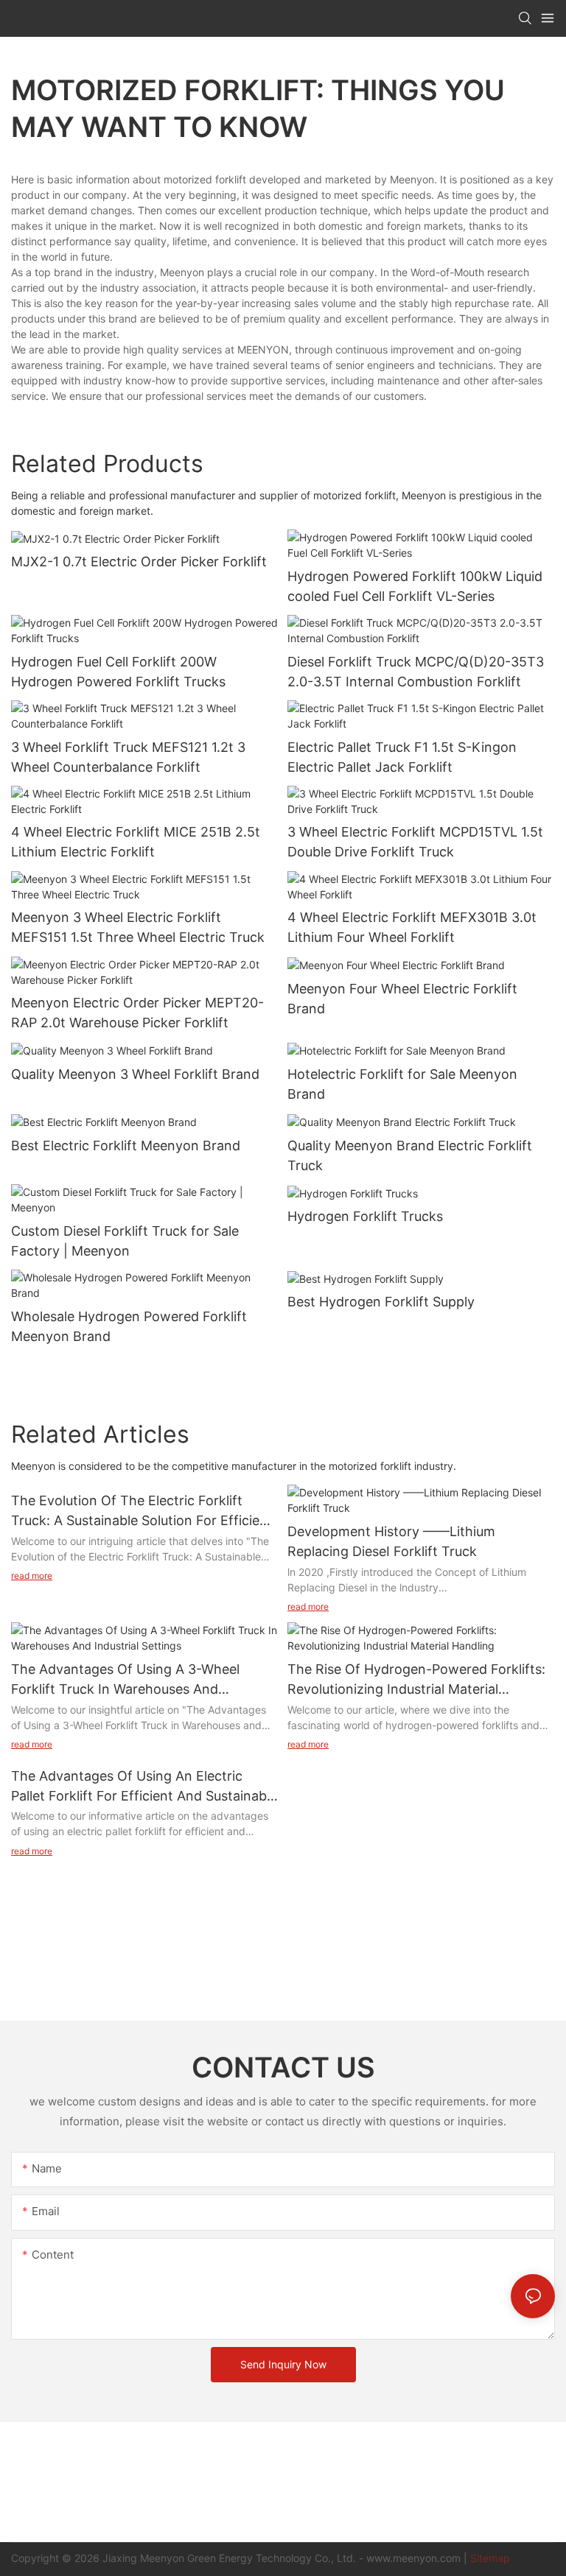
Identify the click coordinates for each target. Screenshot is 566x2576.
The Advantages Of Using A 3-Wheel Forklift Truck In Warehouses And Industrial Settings (125, 1680)
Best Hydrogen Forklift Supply (381, 1302)
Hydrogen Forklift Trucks (365, 1216)
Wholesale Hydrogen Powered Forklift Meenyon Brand (129, 1326)
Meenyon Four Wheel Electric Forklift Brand (402, 999)
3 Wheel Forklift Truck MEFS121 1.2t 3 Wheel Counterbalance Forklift (128, 757)
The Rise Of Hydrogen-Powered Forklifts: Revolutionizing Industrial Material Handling (416, 1680)
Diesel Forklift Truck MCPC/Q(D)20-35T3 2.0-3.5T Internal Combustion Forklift (416, 672)
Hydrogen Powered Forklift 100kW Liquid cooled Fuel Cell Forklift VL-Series (415, 586)
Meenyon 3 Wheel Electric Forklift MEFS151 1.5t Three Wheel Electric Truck (138, 927)
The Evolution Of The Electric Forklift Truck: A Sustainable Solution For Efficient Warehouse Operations (142, 1512)
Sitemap (490, 2558)
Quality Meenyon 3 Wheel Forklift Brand (135, 1074)
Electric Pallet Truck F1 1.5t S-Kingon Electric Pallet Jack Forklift (402, 757)
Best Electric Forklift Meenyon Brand (126, 1146)
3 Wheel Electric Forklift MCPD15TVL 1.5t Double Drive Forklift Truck (415, 842)
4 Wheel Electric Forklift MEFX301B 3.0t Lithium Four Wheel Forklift (412, 927)
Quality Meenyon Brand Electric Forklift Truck (410, 1155)
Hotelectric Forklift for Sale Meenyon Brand (402, 1084)
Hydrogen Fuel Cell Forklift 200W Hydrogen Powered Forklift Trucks (118, 672)
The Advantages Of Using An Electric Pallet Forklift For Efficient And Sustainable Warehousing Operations (144, 1787)
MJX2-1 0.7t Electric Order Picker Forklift (139, 562)
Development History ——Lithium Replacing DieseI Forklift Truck (391, 1541)
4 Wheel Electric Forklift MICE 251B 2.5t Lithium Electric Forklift (136, 842)
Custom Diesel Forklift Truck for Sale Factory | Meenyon (125, 1241)
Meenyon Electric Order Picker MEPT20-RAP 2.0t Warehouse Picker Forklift (137, 1013)
